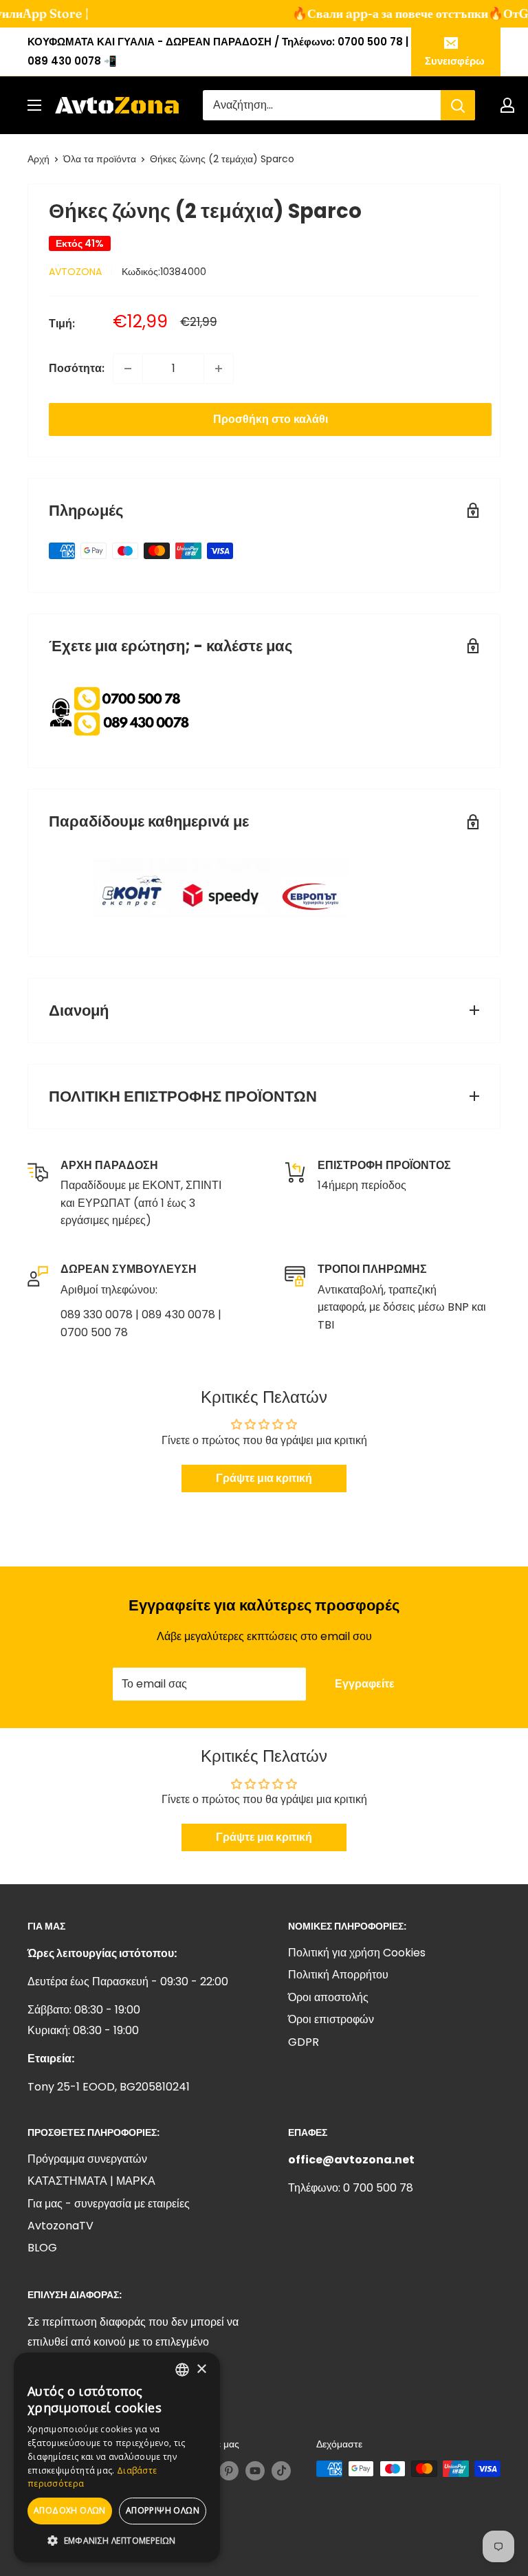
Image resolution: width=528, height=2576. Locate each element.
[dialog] (117, 2457)
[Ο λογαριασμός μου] (507, 105)
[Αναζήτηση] (458, 105)
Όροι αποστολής (328, 1997)
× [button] (201, 2369)
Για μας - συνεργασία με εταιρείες (109, 2204)
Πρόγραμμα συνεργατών (87, 2159)
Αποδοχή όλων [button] (70, 2510)
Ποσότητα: (77, 368)
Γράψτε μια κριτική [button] (264, 1478)
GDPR (304, 2042)
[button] (117, 2541)
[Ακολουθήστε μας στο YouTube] (255, 2470)
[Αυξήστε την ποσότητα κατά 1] (219, 369)
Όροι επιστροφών (331, 2019)
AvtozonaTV (60, 2226)
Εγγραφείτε (365, 1684)
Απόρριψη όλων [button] (163, 2510)
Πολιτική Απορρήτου (338, 1975)
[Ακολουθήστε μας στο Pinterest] (229, 2470)
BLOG (42, 2248)
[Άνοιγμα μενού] (34, 105)
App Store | (41, 13)
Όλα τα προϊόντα (100, 159)
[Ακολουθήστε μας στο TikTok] (281, 2470)
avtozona (75, 272)
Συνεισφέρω (455, 61)
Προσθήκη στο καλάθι (271, 419)
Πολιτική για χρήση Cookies (357, 1953)
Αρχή (38, 159)
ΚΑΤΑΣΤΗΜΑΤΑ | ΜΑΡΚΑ (91, 2181)
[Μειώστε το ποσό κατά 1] (128, 369)
